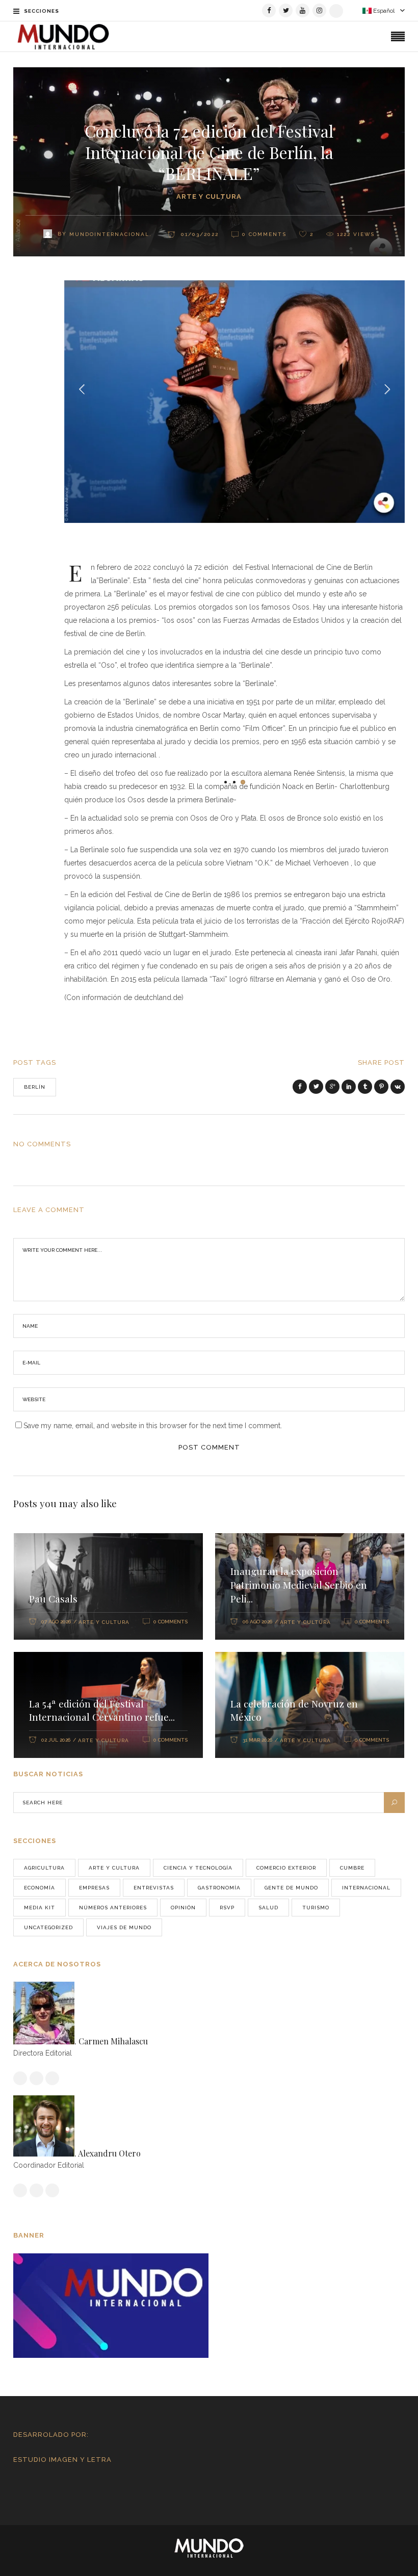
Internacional (366, 1888)
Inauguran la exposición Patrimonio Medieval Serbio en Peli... (299, 1585)
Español (383, 11)
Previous (83, 388)
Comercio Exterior (286, 1868)
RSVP (227, 1908)
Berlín (35, 1087)
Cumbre (352, 1868)
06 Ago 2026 (257, 1622)
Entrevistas (154, 1888)
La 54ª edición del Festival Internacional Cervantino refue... (102, 1710)
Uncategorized (48, 1927)
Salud (268, 1908)
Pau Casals (53, 1598)
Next (386, 388)
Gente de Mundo (291, 1888)
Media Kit (40, 1908)
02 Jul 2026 (56, 1740)
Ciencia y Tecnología (198, 1868)
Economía (40, 1888)
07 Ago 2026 (56, 1622)
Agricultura (44, 1868)
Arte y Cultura (209, 196)
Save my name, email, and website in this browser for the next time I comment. (153, 1426)
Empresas (94, 1888)
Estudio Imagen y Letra (62, 2460)
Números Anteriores (113, 1908)
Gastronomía (219, 1888)
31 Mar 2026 (257, 1740)
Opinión (183, 1908)
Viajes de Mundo (124, 1927)
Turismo (316, 1908)
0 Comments (171, 1622)
